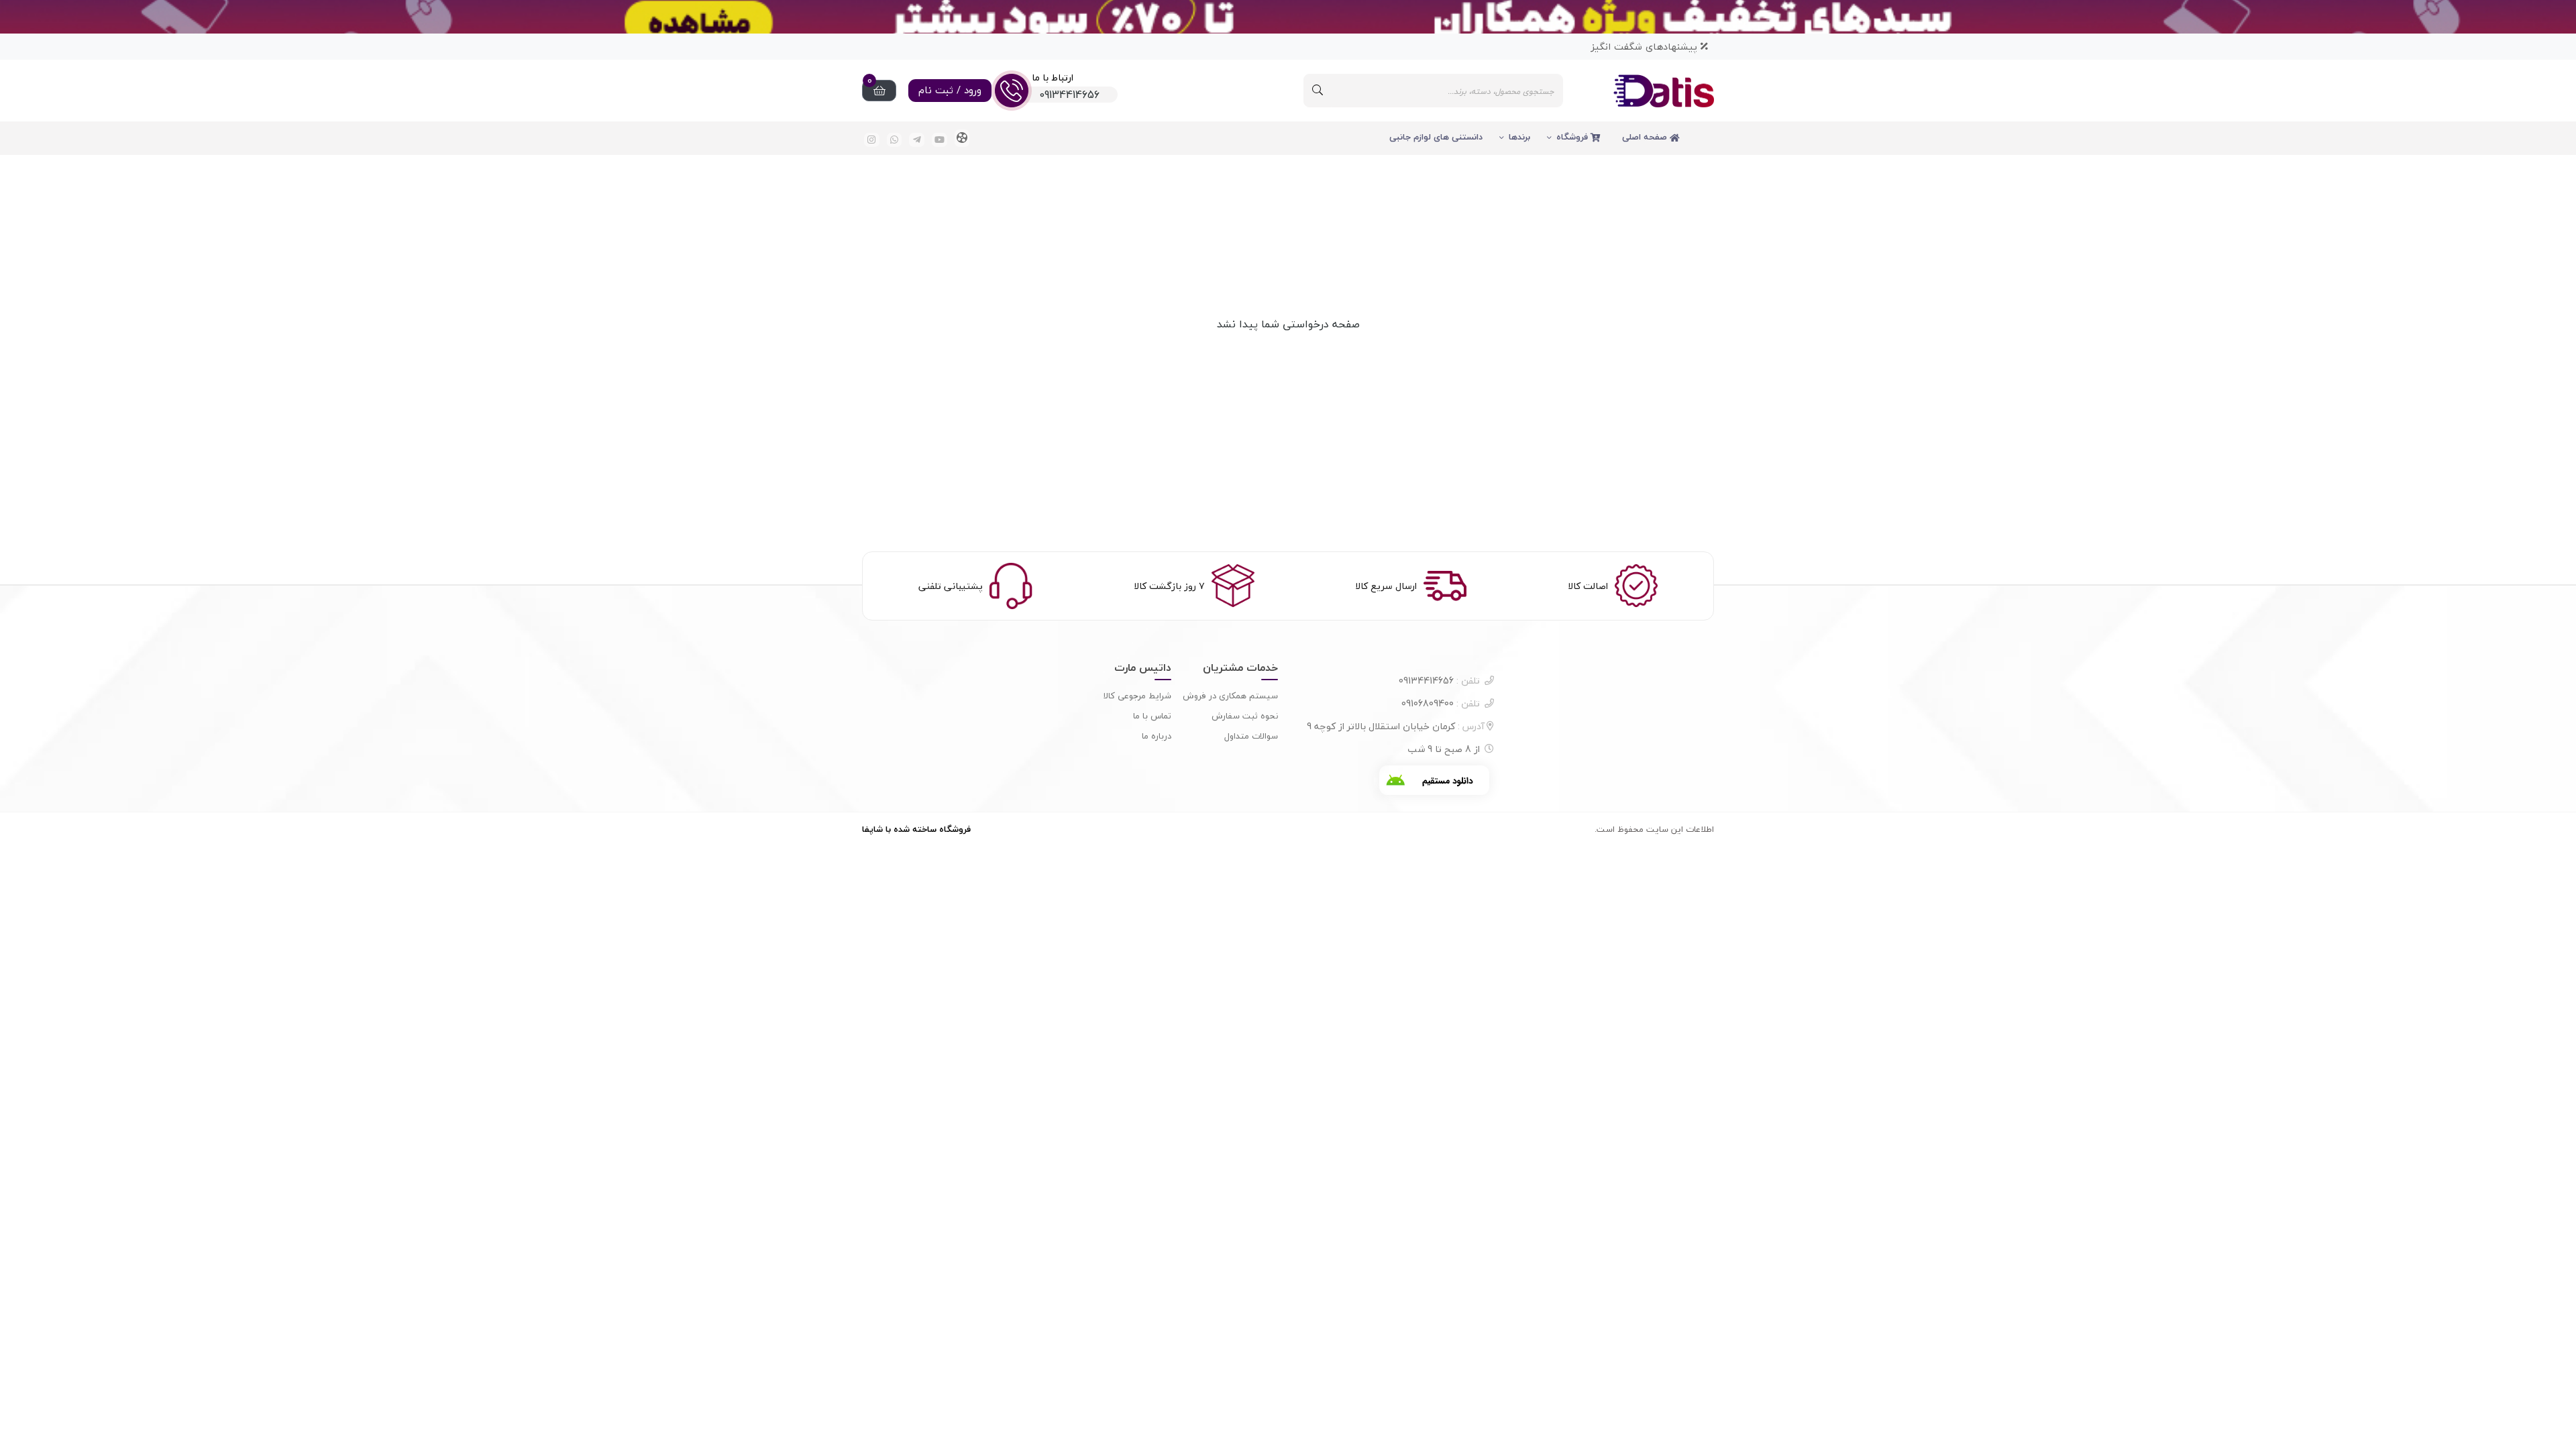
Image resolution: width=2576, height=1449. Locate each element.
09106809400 (1441, 703)
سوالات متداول (1251, 736)
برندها (1519, 137)
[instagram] (872, 140)
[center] (1318, 91)
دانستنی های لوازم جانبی (1436, 137)
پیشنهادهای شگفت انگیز (1646, 47)
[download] (1434, 780)
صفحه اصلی (1646, 137)
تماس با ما (1152, 716)
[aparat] (962, 138)
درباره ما (1157, 736)
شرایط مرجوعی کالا (1137, 696)
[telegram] (917, 140)
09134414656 (1439, 681)
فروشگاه (1573, 137)
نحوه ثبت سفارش (1245, 716)
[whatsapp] (895, 140)
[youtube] (940, 140)
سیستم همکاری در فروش (1230, 696)
